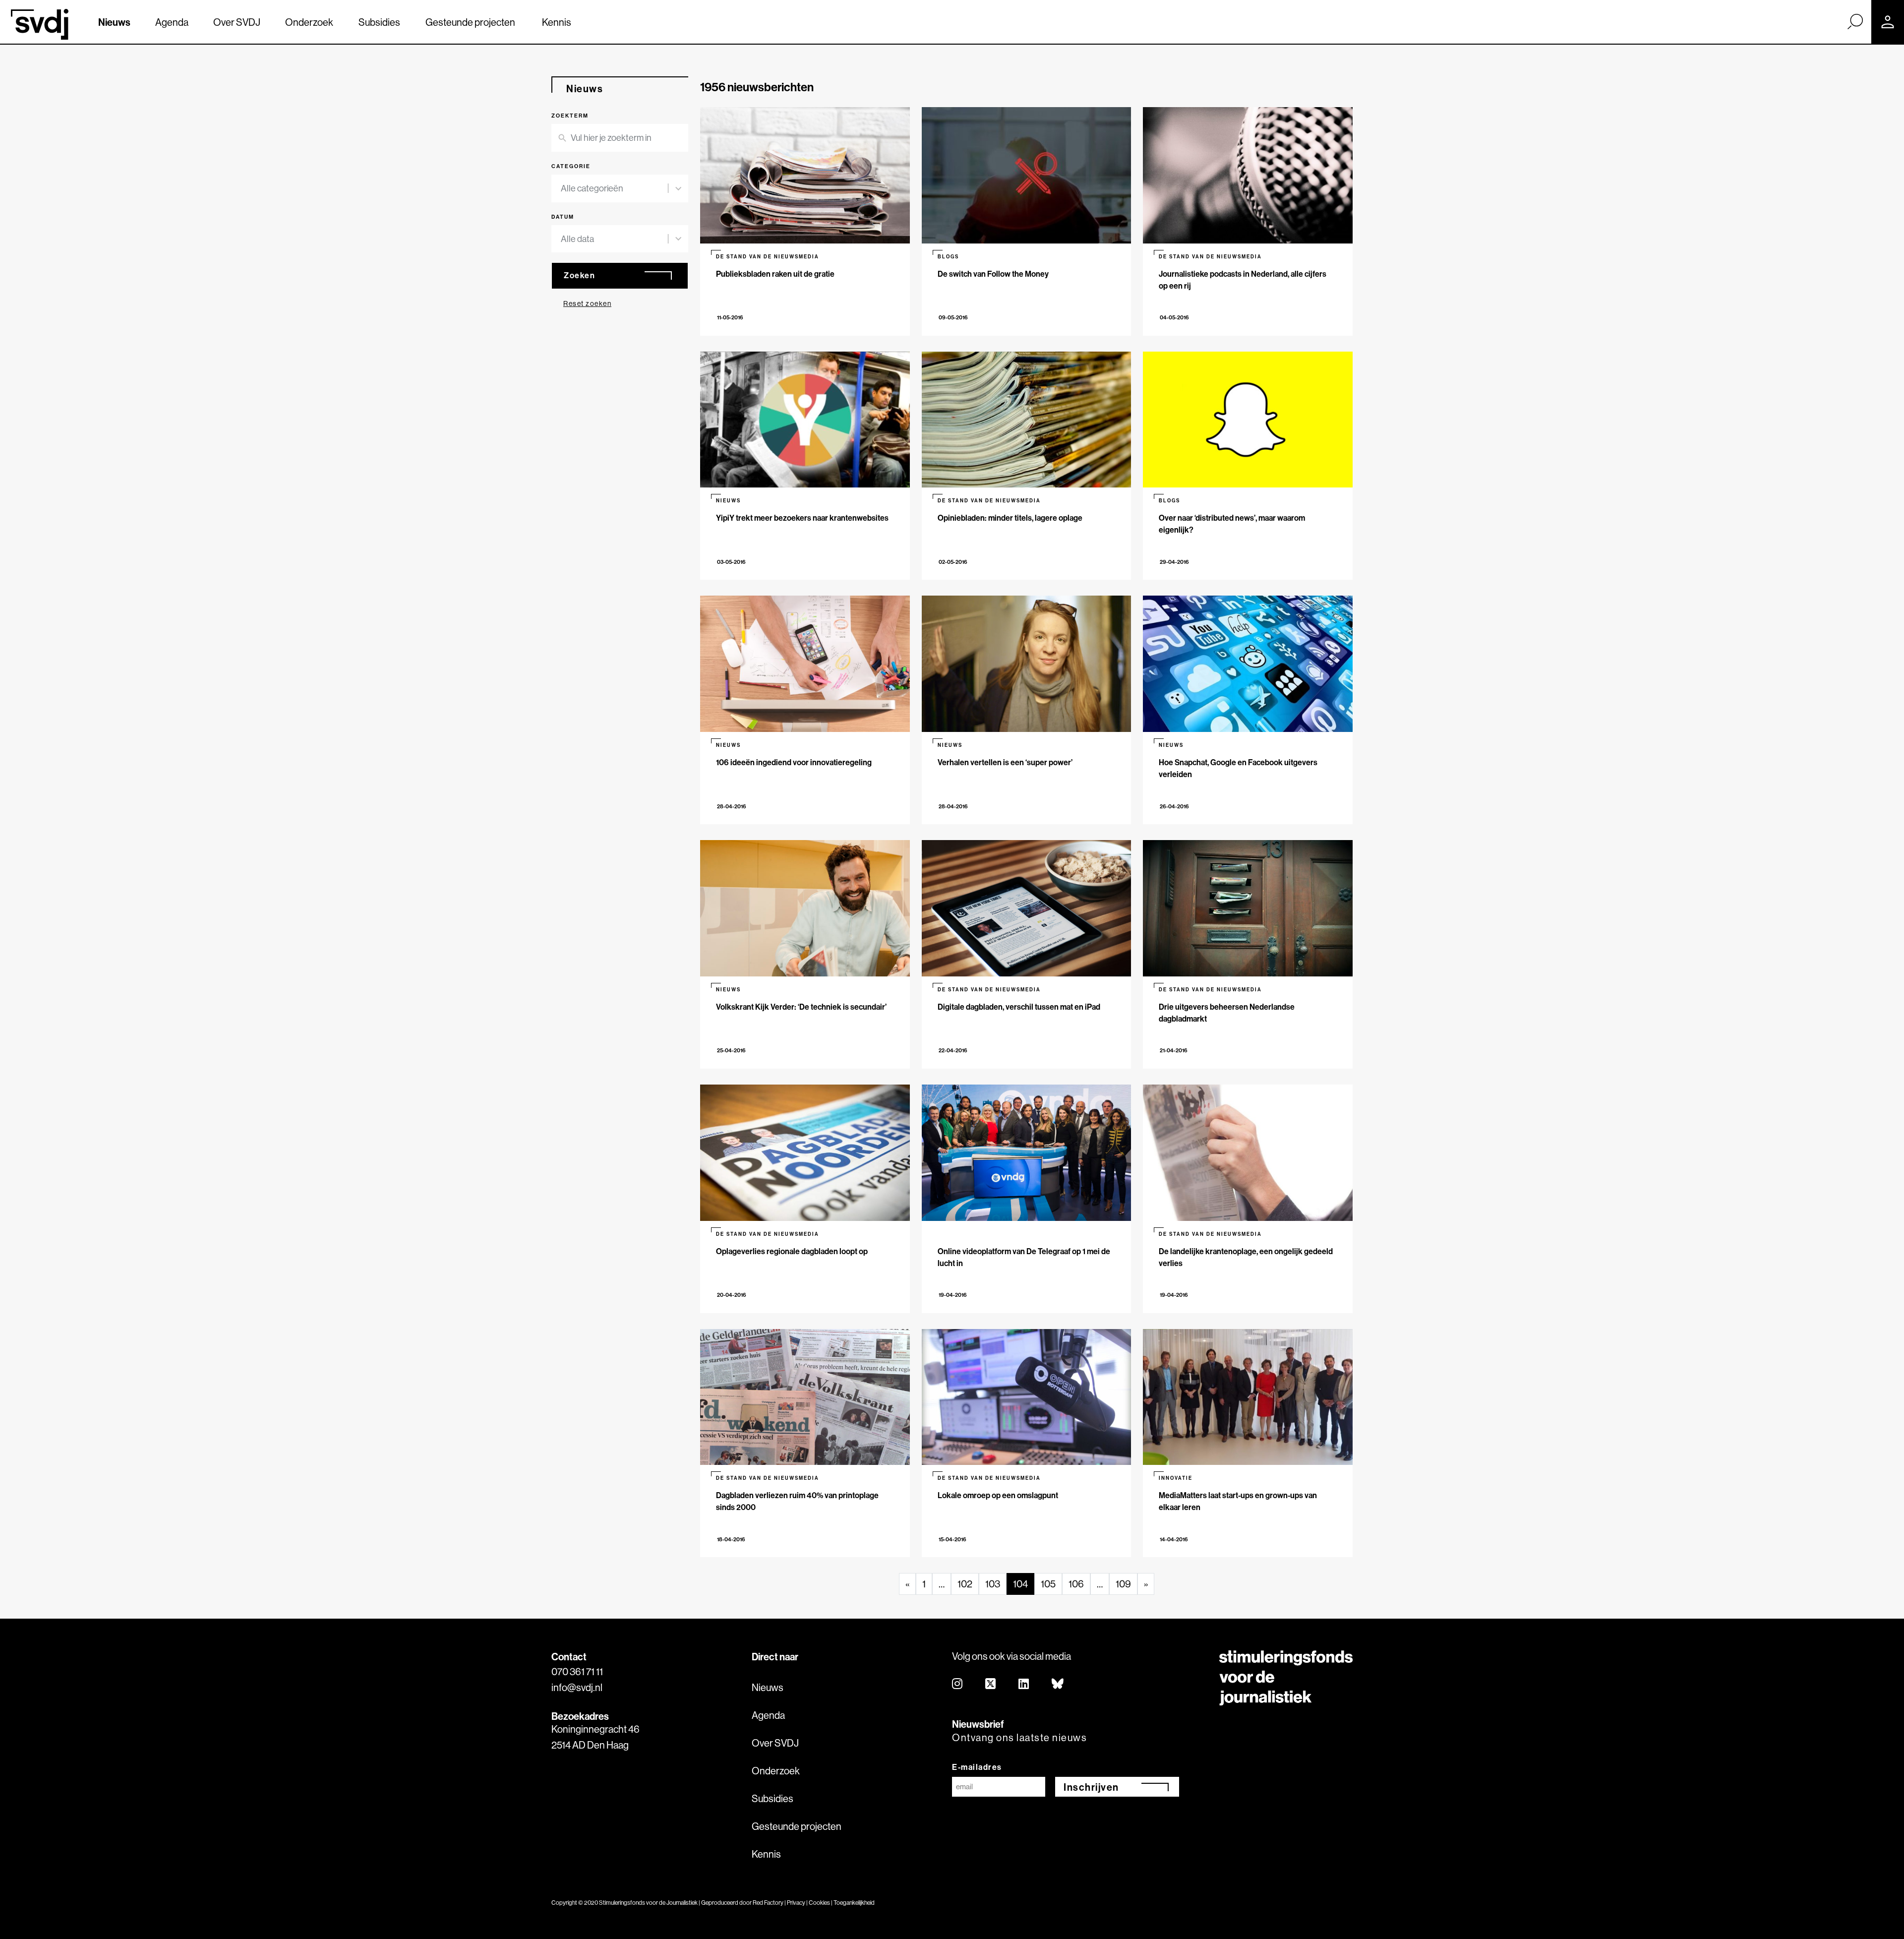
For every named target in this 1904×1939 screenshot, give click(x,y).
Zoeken (579, 275)
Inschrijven (1091, 1787)
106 (1076, 1584)
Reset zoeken (587, 303)
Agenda (172, 22)
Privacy (796, 1903)
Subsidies (379, 22)
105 (1048, 1584)
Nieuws (114, 22)
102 (965, 1584)
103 (993, 1584)
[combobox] (614, 188)
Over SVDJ (237, 22)
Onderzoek (309, 22)
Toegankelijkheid (854, 1903)
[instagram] (958, 1684)
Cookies (819, 1903)
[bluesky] (1058, 1684)
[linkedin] (1024, 1684)
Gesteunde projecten (470, 22)
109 (1123, 1584)
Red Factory (768, 1903)
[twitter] (991, 1684)
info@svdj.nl (577, 1687)
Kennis (557, 22)
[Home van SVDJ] (40, 24)
